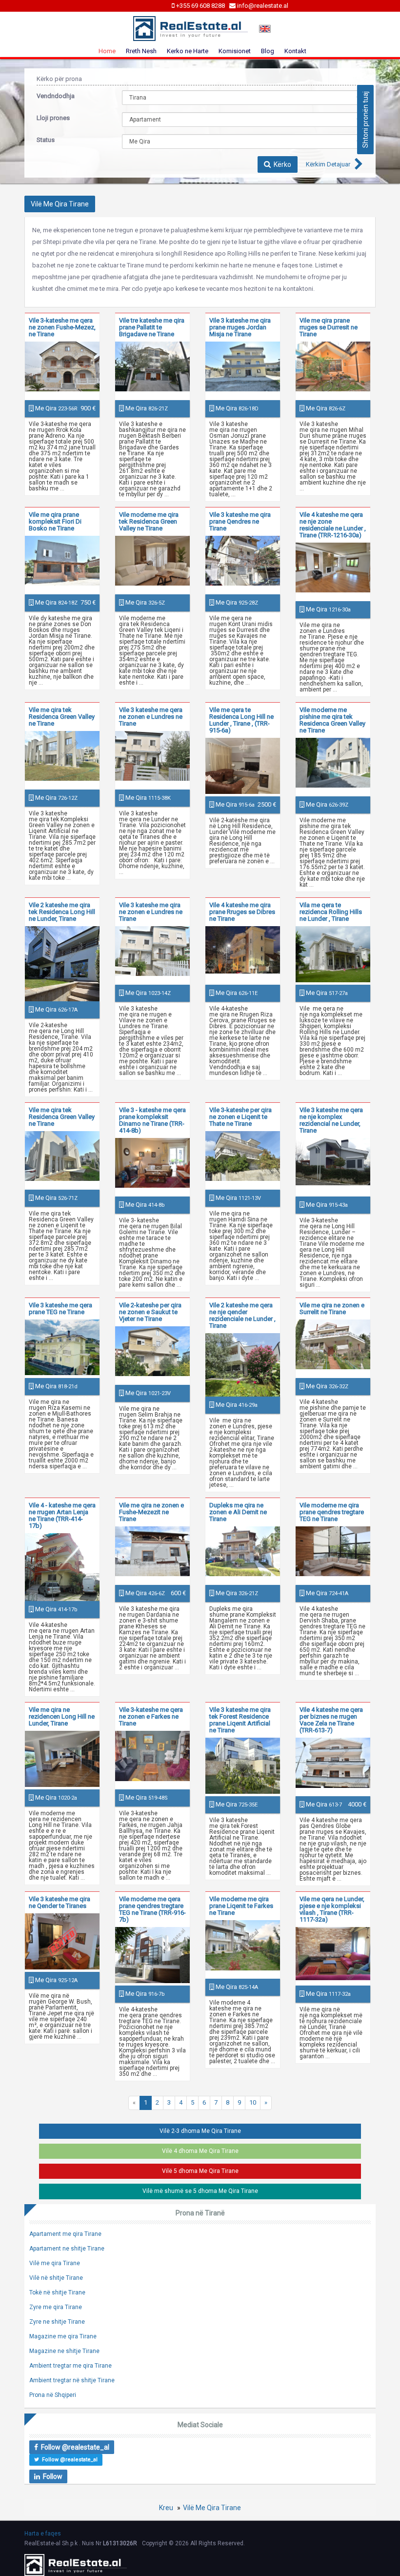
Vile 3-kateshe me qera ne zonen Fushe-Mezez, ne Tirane (62, 327)
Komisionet (235, 51)
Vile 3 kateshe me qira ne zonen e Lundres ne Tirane (151, 912)
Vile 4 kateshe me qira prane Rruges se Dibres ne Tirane (242, 912)
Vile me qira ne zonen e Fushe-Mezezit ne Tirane (151, 1512)
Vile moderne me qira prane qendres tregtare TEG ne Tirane (332, 1512)
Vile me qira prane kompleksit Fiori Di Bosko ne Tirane (55, 521)
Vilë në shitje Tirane (56, 2278)
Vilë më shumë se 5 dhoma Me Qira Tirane (200, 2191)
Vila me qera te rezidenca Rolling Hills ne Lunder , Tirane (331, 912)
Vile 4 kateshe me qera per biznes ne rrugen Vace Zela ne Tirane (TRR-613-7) (331, 1720)
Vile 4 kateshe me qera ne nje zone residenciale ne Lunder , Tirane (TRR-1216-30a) (333, 525)
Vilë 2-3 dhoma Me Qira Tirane (200, 2131)
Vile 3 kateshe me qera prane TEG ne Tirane (60, 1308)
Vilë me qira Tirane (55, 2263)
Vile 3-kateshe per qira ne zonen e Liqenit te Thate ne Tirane (240, 1117)
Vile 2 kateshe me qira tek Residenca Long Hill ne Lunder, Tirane (62, 912)
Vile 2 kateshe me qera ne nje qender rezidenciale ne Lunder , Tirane (242, 1315)
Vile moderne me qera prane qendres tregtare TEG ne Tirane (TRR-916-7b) (152, 1909)
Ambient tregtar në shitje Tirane (72, 2380)
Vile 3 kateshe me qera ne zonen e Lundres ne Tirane (151, 717)
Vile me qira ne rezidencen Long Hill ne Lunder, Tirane (62, 1716)
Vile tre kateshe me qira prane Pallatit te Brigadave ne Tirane (152, 327)
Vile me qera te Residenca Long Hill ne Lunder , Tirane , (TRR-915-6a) (241, 720)
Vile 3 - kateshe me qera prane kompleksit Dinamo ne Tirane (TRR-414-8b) (152, 1120)
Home (107, 51)
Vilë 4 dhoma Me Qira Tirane (200, 2151)
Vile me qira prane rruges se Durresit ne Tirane (329, 327)
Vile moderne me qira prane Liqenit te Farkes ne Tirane (241, 1906)
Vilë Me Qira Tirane (212, 2508)
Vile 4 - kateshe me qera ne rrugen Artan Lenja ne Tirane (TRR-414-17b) (62, 1515)
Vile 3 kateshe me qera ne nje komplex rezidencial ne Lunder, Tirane (331, 1120)
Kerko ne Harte (188, 51)
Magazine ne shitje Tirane (64, 2351)
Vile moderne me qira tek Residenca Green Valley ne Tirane (149, 521)
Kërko (281, 164)
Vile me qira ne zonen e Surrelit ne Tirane (332, 1308)
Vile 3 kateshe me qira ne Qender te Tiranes (60, 1902)
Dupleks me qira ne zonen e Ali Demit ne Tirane (238, 1512)
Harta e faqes (43, 2534)
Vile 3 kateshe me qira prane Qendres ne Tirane (240, 521)
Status (46, 140)
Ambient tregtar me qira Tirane (70, 2366)
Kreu (166, 2508)
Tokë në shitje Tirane (57, 2292)
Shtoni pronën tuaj (365, 120)
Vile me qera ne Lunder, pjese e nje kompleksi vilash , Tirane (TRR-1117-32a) (332, 1909)
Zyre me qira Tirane (56, 2307)
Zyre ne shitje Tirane (57, 2322)
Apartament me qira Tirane (65, 2234)
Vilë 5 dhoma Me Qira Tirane (200, 2171)
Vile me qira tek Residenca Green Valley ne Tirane (62, 717)
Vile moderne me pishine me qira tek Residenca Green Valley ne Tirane (332, 720)
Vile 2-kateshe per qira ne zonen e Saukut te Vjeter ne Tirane (150, 1312)
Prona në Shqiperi (53, 2395)
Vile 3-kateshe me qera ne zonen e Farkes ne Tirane (151, 1716)
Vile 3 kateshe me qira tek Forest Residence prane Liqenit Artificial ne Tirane (240, 1720)
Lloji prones (53, 118)
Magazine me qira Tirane (63, 2336)
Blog (268, 51)
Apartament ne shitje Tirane (67, 2249)
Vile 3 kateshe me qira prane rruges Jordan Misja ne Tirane (240, 327)
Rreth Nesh (141, 51)
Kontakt (295, 51)
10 (253, 2102)
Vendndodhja (56, 96)
